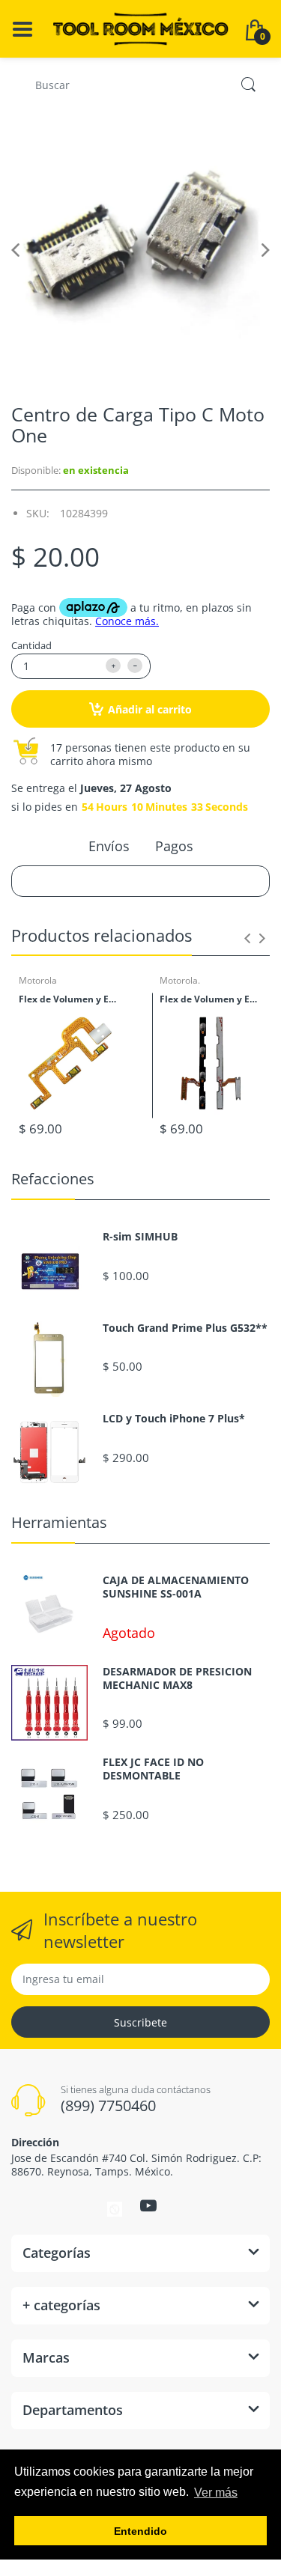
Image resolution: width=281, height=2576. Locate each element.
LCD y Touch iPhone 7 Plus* (174, 1419)
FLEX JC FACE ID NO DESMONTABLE (153, 1769)
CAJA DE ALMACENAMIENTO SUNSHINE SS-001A (176, 1587)
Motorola (38, 980)
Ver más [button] (216, 2493)
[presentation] (247, 938)
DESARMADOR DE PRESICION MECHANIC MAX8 (177, 1678)
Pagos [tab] (174, 846)
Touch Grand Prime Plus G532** (185, 1328)
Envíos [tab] (109, 846)
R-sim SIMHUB (140, 1237)
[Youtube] (148, 2205)
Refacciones (53, 1179)
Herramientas (59, 1522)
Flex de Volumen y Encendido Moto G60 (211, 999)
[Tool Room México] (140, 27)
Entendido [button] (140, 2531)
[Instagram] (115, 2208)
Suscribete (140, 2022)
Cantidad (31, 645)
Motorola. (180, 980)
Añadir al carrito (150, 709)
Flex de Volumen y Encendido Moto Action (70, 999)
